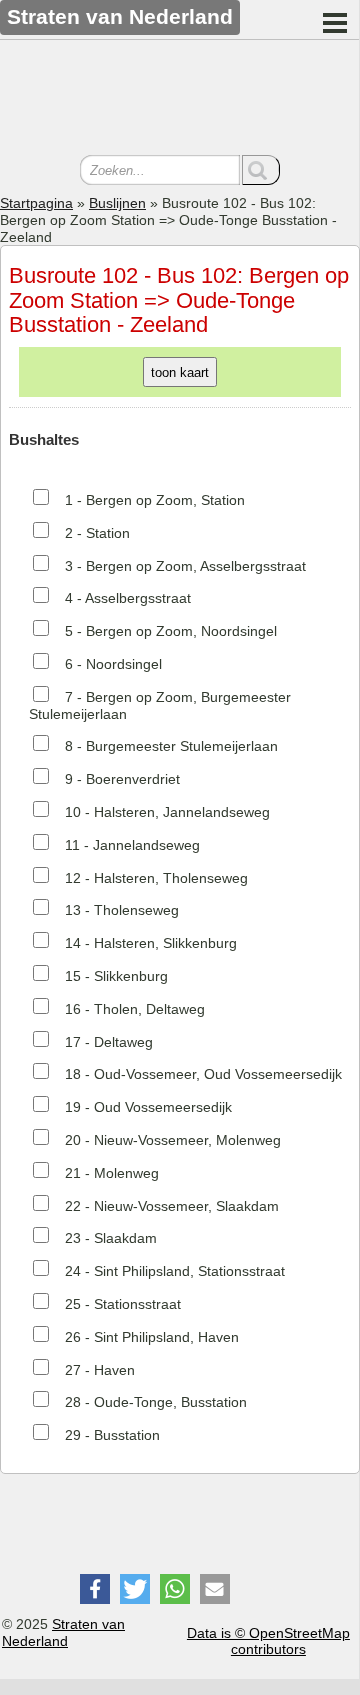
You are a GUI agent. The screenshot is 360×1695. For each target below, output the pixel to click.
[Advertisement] (180, 100)
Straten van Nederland (63, 1632)
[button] (95, 1589)
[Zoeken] (261, 170)
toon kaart (180, 372)
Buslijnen (117, 203)
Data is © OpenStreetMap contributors (268, 1641)
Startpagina (36, 203)
